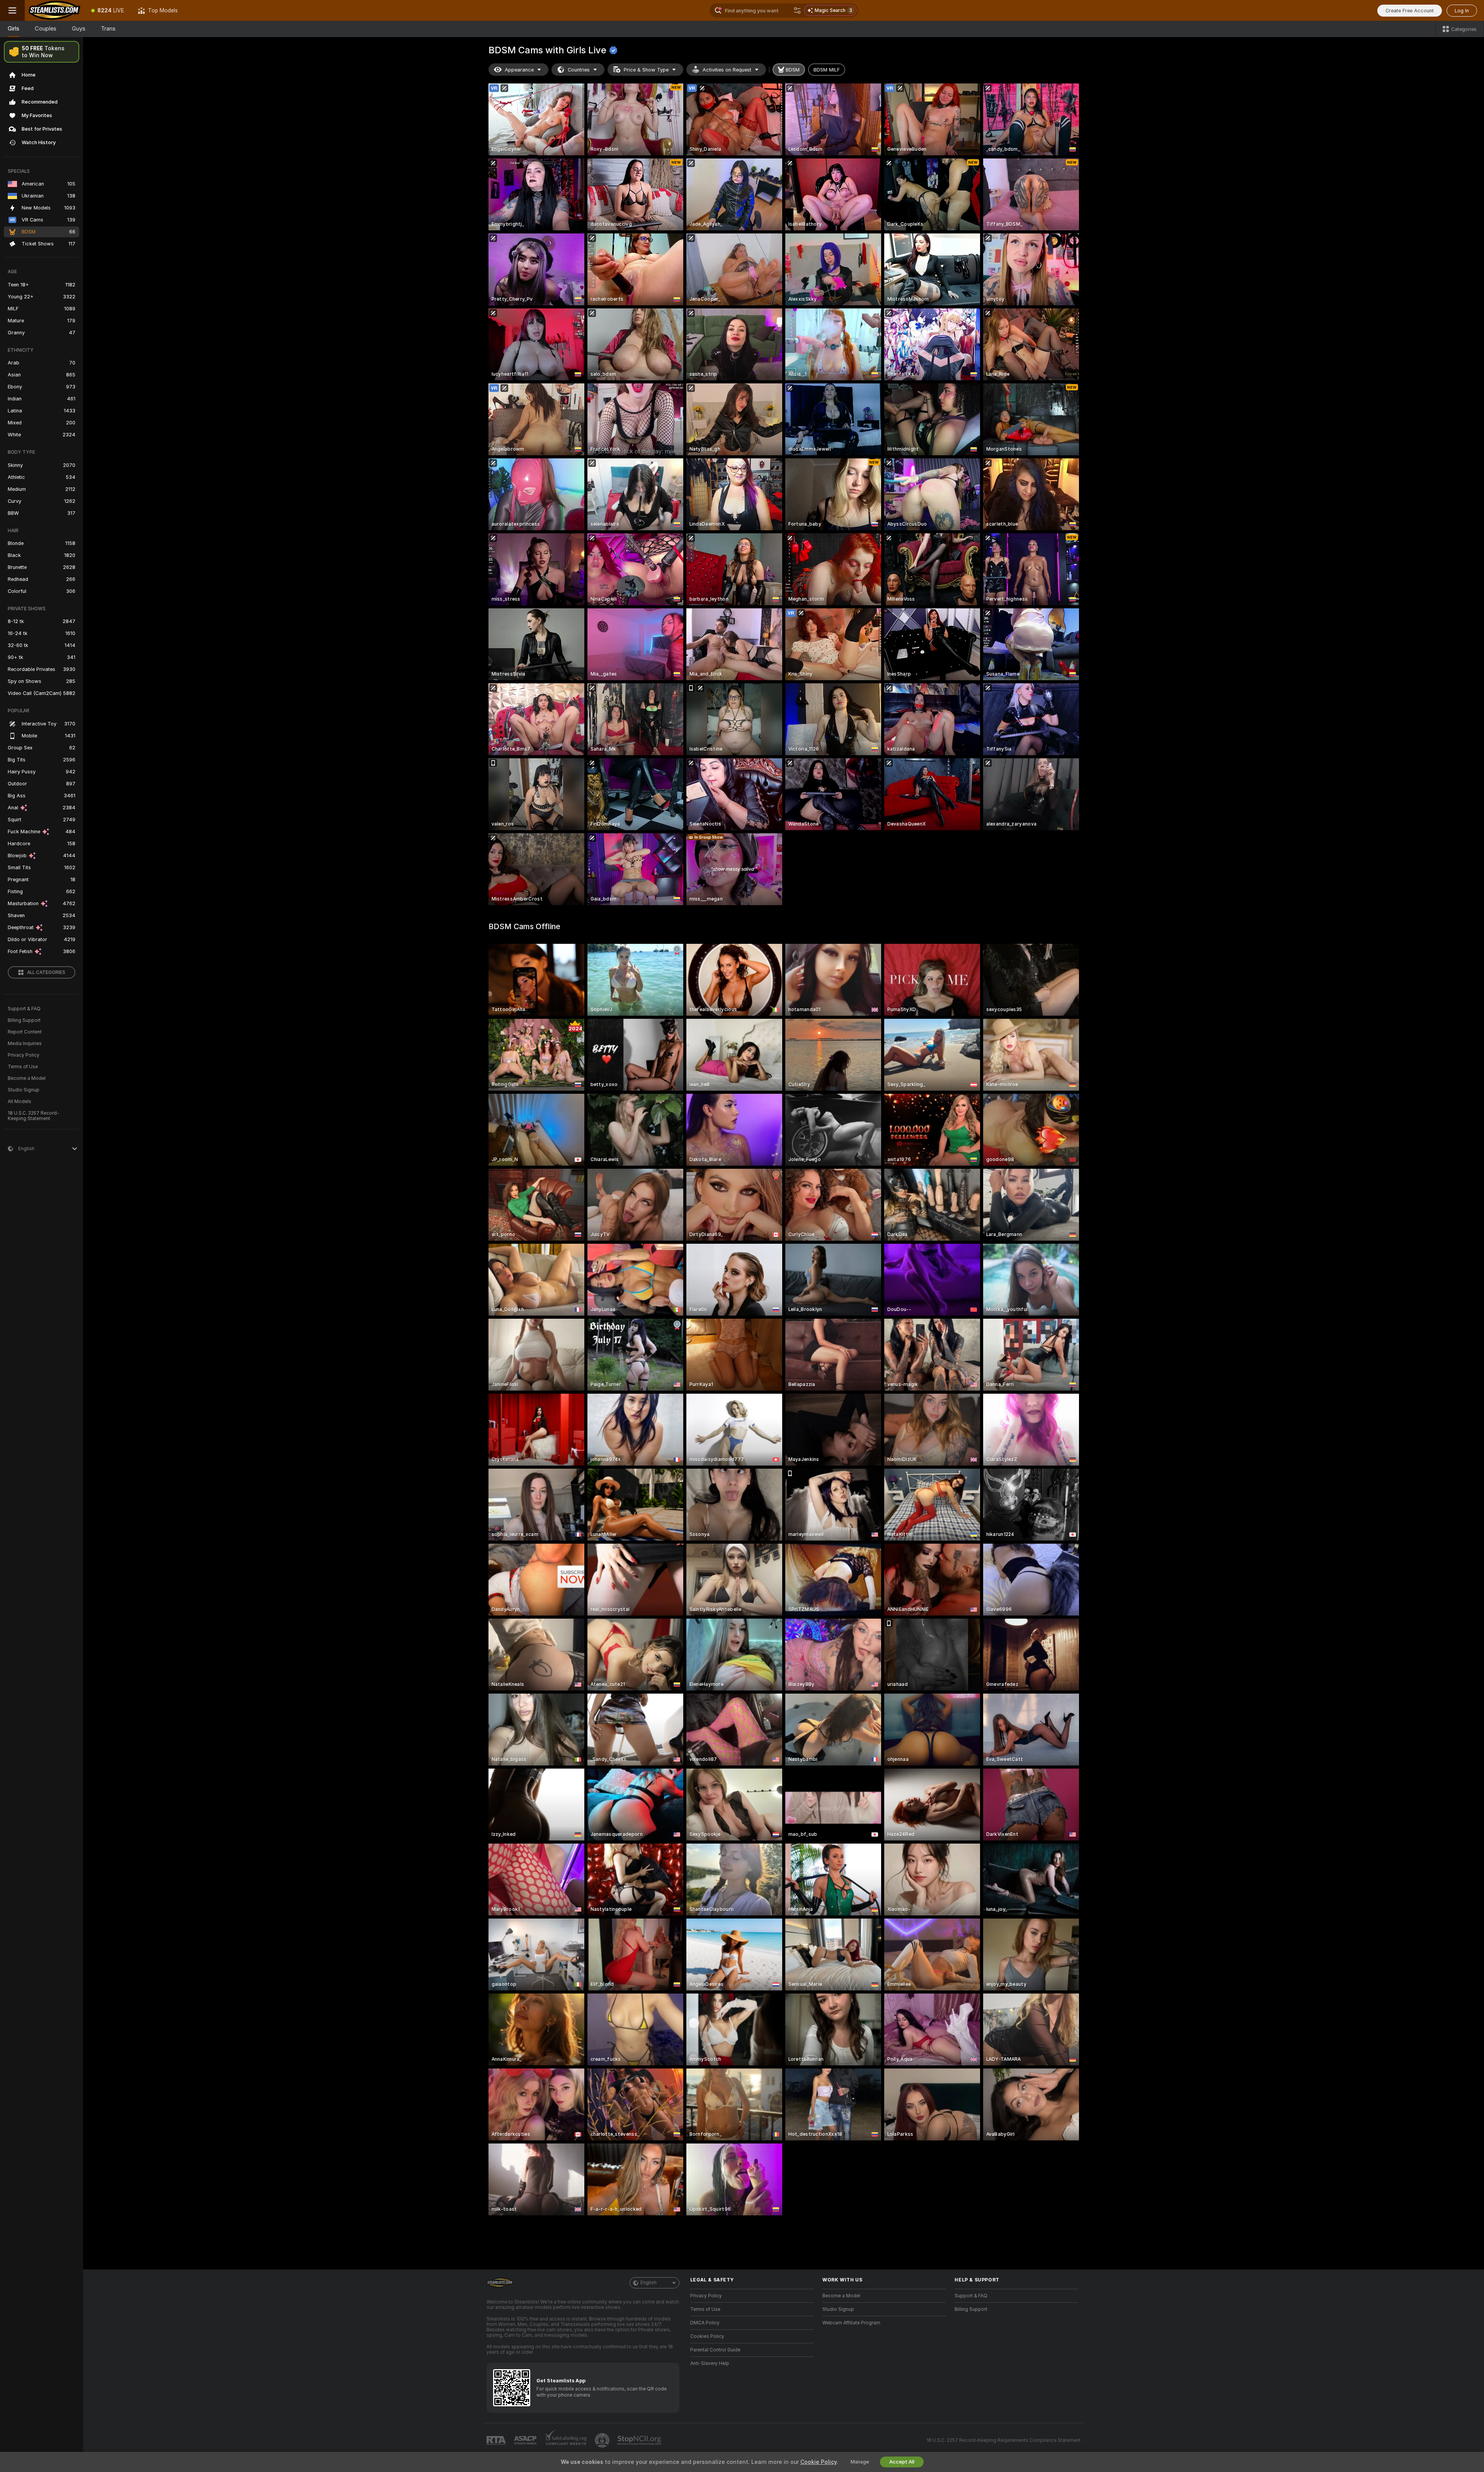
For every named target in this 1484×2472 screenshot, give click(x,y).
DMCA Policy (705, 2323)
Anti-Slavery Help (710, 2363)
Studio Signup (24, 1090)
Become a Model (27, 1078)
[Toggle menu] (12, 10)
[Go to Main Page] (54, 10)
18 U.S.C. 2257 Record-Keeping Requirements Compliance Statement (1003, 2440)
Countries (579, 70)
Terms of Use (23, 1067)
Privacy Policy (24, 1055)
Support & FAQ (24, 1009)
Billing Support (24, 1020)
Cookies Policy (707, 2336)
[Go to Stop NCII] (640, 2440)
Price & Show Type (646, 70)
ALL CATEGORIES (46, 972)
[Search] (797, 10)
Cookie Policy (819, 2462)
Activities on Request (727, 70)
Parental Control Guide (715, 2350)
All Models (20, 1102)
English (648, 2283)
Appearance (519, 70)
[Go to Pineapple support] (603, 2440)
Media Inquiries (25, 1044)
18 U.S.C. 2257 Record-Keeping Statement (33, 1116)
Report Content (25, 1032)
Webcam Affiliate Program (851, 2323)
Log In (1462, 11)
